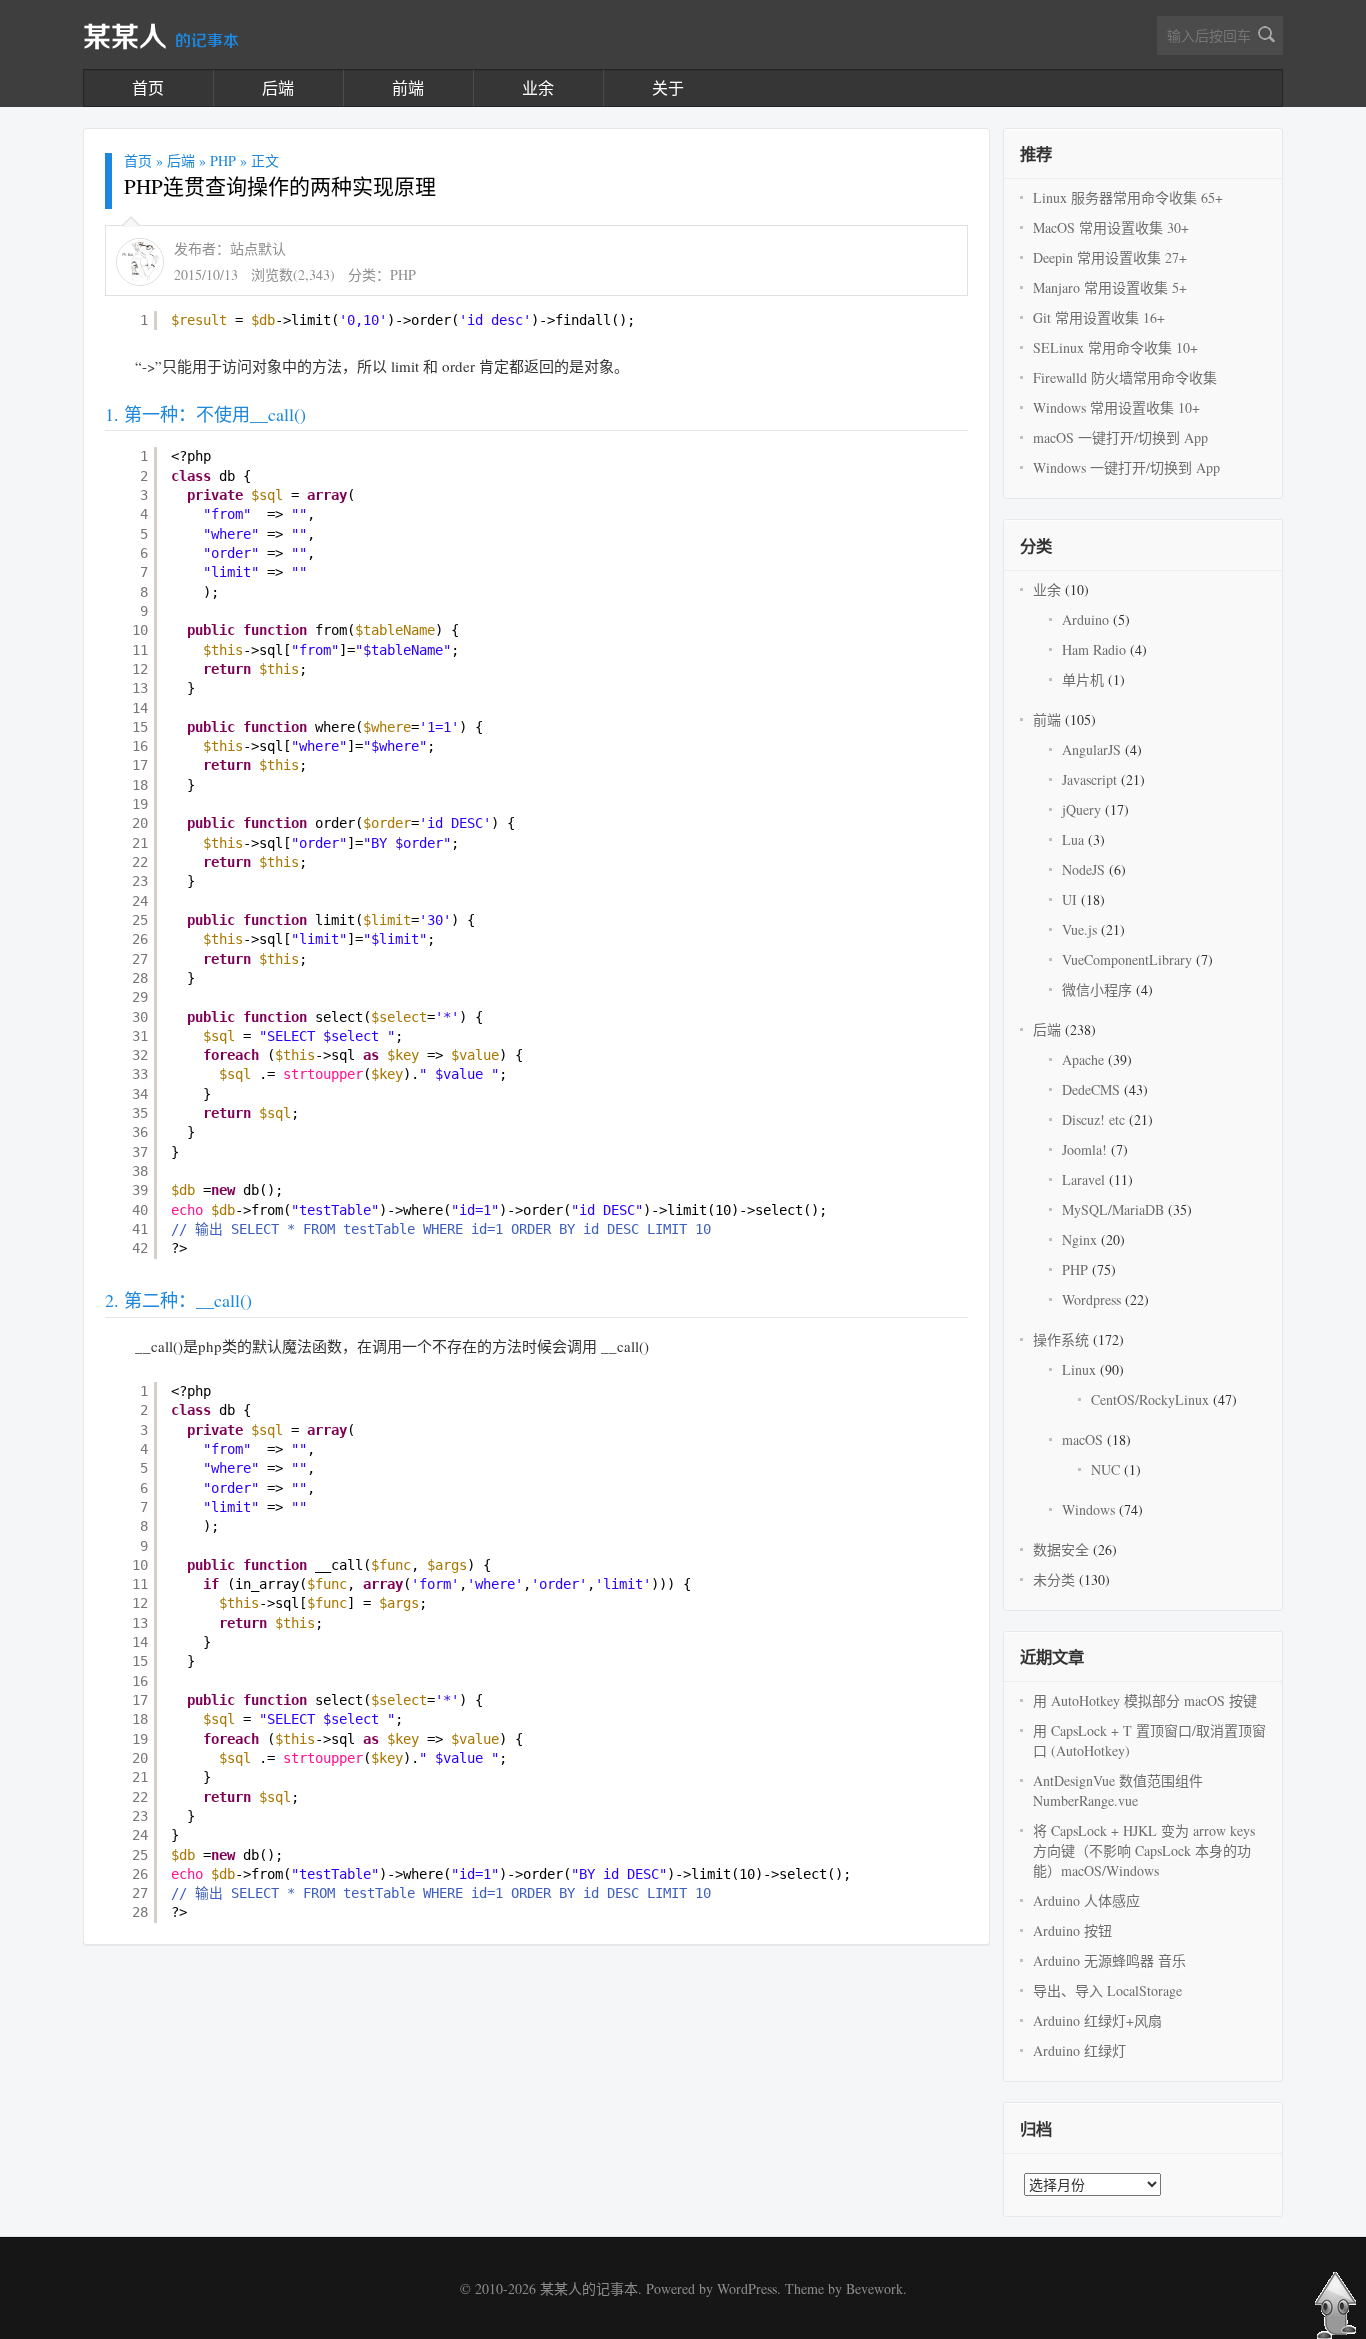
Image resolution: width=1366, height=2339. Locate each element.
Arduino (1085, 619)
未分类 (1054, 1579)
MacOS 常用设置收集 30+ (1111, 227)
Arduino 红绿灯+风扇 (1097, 2020)
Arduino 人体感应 (1086, 1900)
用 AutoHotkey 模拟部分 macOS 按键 (1145, 1700)
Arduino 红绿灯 (1079, 2050)
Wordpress (1091, 1299)
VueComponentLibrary (1127, 959)
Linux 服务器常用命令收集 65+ (1128, 197)
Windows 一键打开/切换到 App (1126, 467)
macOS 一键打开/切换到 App (1120, 437)
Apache (1083, 1059)
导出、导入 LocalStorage (1107, 1990)
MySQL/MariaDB (1113, 1209)
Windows (1088, 1509)
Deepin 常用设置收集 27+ (1110, 257)
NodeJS (1083, 869)
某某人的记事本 (589, 2288)
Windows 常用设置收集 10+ (1116, 407)
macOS (1082, 1439)
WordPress (747, 2288)
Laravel (1083, 1179)
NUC (1105, 1469)
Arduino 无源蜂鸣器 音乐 (1109, 1960)
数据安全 (1061, 1549)
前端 (408, 87)
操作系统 (1061, 1339)
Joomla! (1084, 1149)
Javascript (1089, 779)
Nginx (1079, 1239)
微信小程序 (1097, 989)
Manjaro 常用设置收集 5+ (1110, 287)
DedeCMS (1091, 1089)
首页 (148, 87)
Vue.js (1079, 929)
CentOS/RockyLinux (1150, 1399)
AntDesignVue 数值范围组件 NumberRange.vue (1118, 1790)
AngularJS (1091, 749)
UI (1069, 899)
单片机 (1083, 679)
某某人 (161, 38)
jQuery (1081, 809)
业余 (538, 87)
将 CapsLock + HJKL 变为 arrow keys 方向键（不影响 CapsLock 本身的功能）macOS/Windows (1144, 1850)
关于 (668, 87)
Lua (1073, 839)
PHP (223, 160)
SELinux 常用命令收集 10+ (1115, 347)
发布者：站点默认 (230, 248)
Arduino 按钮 (1072, 1930)
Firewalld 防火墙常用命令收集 (1125, 377)
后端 (278, 87)
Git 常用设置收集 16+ (1099, 317)
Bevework (874, 2288)
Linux (1079, 1369)
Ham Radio (1094, 649)
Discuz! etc (1093, 1119)
